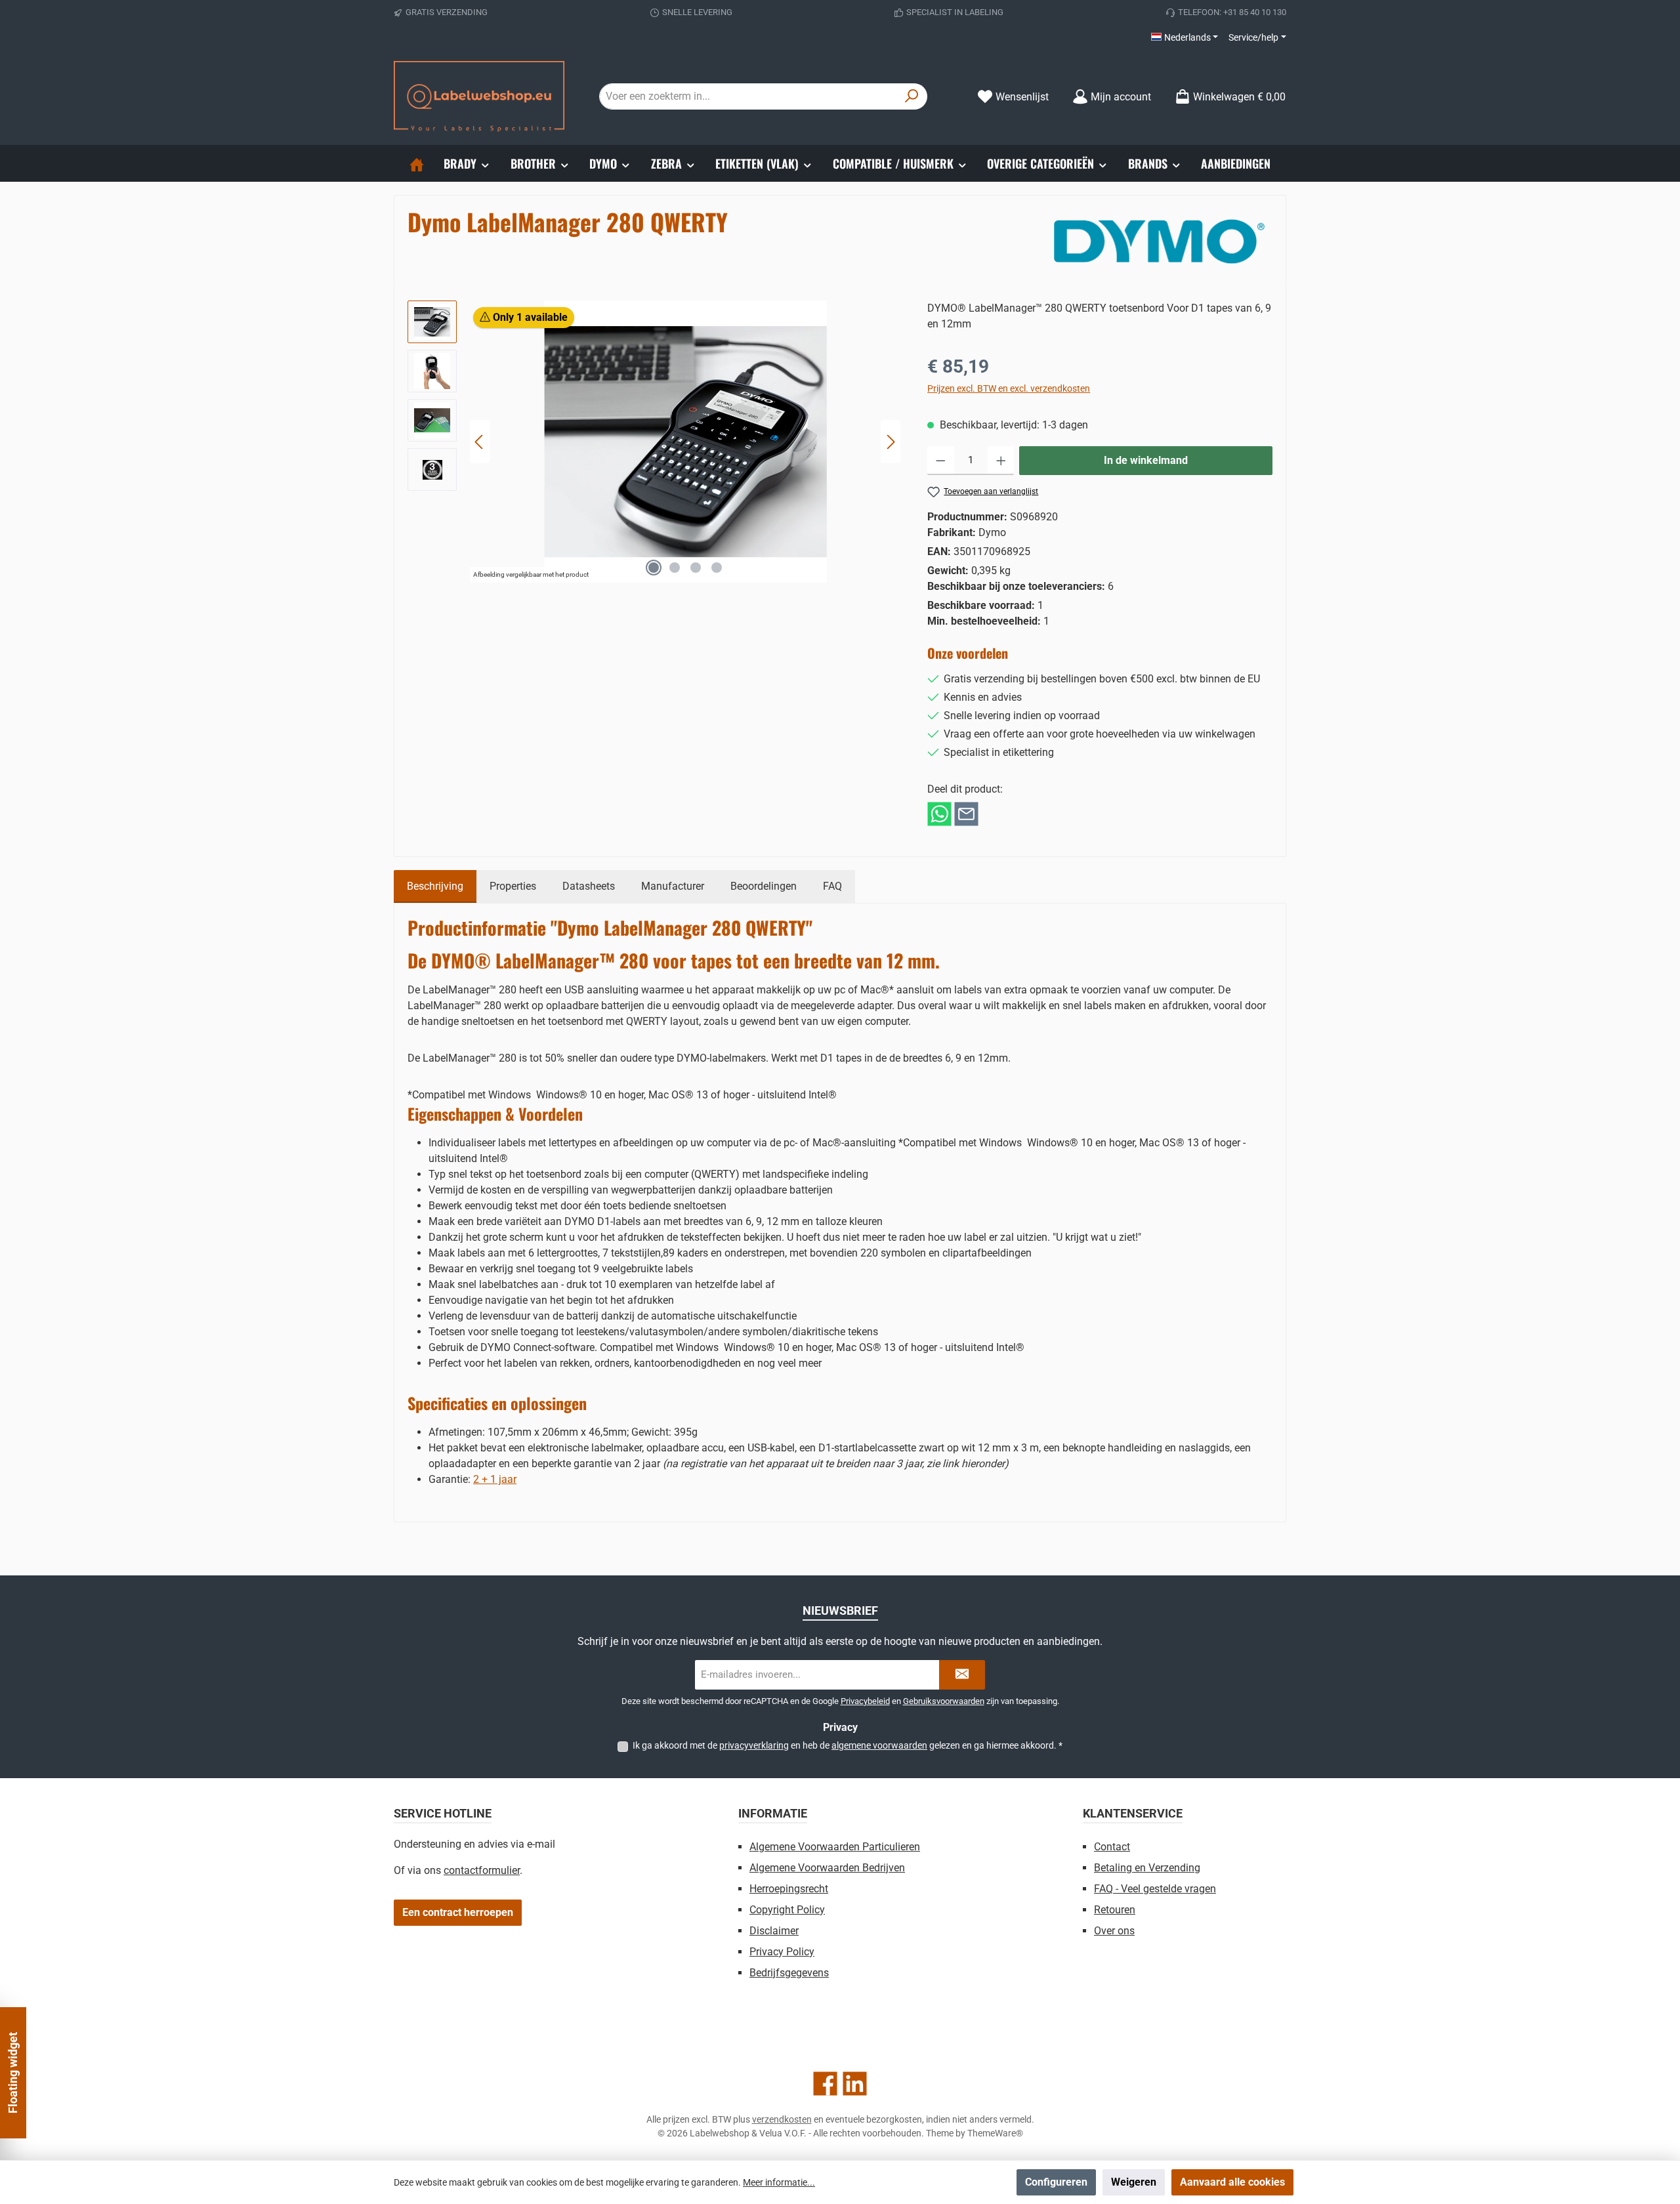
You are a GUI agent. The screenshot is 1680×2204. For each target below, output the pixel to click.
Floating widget (13, 2073)
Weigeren (1134, 2182)
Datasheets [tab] (589, 886)
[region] (654, 442)
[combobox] (748, 96)
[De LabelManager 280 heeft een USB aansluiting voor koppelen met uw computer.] (685, 442)
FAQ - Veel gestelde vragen (1155, 1889)
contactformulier (482, 1870)
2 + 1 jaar (495, 1479)
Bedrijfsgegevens (789, 1973)
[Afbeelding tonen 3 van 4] (696, 568)
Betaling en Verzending (1147, 1868)
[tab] (435, 886)
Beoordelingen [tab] (764, 886)
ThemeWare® (995, 2133)
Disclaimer (774, 1931)
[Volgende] (891, 442)
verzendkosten (782, 2119)
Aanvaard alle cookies (1232, 2182)
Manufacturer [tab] (673, 886)
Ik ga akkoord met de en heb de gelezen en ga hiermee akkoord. (848, 1745)
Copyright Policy (787, 1910)
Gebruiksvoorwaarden (944, 1701)
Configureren (1056, 2182)
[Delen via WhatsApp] (939, 813)
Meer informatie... (779, 2182)
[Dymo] (1159, 241)
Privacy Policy (782, 1952)
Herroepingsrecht (789, 1889)
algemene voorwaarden (879, 1745)
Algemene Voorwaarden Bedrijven (827, 1868)
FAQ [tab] (832, 886)
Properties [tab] (513, 886)
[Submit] (962, 1675)
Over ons (1114, 1931)
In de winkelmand (1146, 460)
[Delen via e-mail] (966, 813)
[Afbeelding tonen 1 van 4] (654, 568)
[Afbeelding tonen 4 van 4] (717, 568)
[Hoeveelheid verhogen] (1001, 461)
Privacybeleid (865, 1701)
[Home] (417, 163)
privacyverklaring (754, 1745)
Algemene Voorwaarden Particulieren (835, 1847)
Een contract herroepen (458, 1912)
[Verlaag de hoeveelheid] (941, 461)
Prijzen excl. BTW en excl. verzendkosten (1009, 388)
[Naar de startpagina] (479, 96)
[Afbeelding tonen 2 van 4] (675, 568)
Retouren (1115, 1910)
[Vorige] (480, 442)
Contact (1112, 1847)
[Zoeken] (912, 96)
